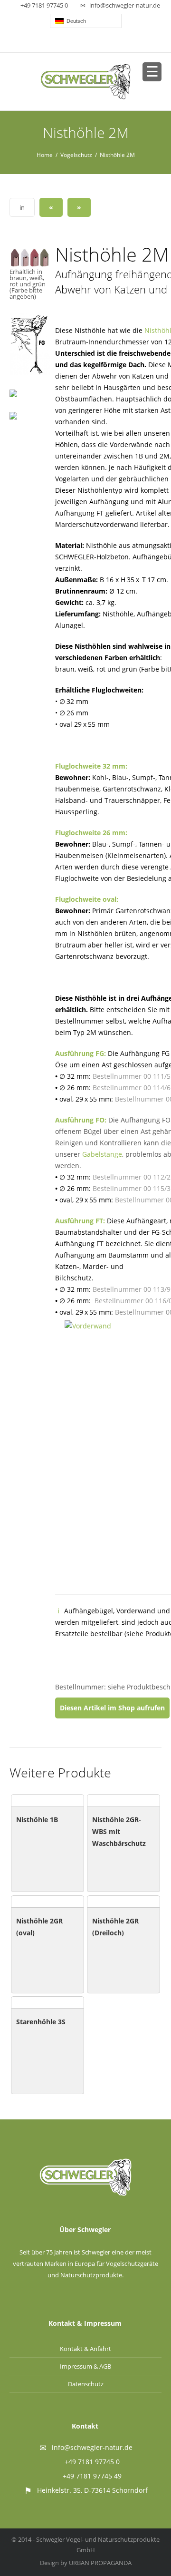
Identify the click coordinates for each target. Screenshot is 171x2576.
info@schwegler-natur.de (125, 5)
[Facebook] (86, 42)
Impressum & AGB (85, 2366)
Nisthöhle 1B (37, 1820)
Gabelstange (102, 1154)
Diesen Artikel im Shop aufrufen (112, 1708)
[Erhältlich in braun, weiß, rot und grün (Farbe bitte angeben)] (30, 257)
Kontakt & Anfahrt (85, 2349)
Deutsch (75, 21)
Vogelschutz (76, 155)
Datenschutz (86, 2384)
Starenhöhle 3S (41, 2022)
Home (45, 155)
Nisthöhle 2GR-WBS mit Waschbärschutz (119, 1831)
